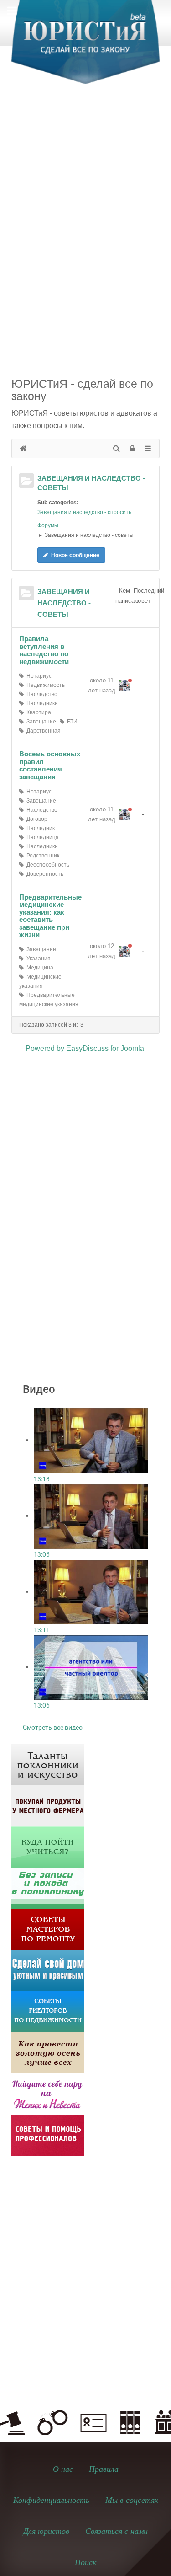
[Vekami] (48, 2052)
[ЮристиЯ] (85, 48)
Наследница (41, 837)
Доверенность (44, 874)
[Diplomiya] (48, 1846)
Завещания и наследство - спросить (84, 512)
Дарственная (42, 731)
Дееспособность (47, 865)
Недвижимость (44, 685)
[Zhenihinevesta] (48, 2093)
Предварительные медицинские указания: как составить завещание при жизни (50, 916)
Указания (37, 959)
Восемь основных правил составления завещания (50, 765)
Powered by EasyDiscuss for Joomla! (86, 1048)
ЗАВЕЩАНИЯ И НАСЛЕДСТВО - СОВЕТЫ (64, 603)
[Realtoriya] (48, 2011)
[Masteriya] (48, 1929)
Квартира (37, 712)
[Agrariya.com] (48, 1805)
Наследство (41, 694)
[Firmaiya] (48, 2134)
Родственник (41, 856)
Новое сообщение (75, 555)
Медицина (39, 968)
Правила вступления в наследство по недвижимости (44, 650)
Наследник (39, 828)
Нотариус (38, 676)
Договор (36, 819)
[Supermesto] (48, 1970)
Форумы (48, 525)
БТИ (71, 722)
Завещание (40, 722)
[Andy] (124, 686)
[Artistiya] (48, 1764)
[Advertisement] (85, 189)
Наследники (41, 703)
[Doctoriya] (48, 1888)
